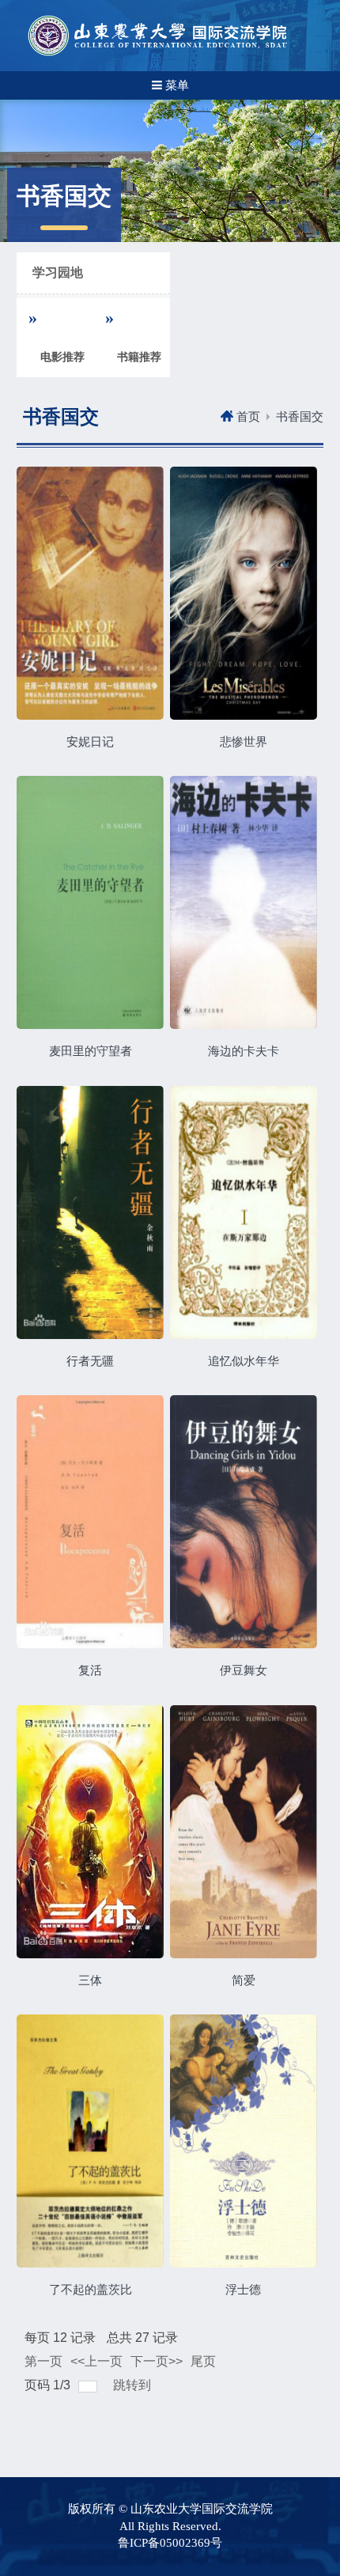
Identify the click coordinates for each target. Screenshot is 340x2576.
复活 (90, 1670)
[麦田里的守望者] (90, 906)
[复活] (90, 1525)
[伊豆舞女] (244, 1525)
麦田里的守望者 (91, 1051)
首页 (248, 417)
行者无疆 (90, 1361)
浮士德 (243, 2290)
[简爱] (244, 1834)
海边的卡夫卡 (244, 1051)
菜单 (176, 85)
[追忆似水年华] (244, 1215)
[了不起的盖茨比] (90, 2143)
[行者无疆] (90, 1215)
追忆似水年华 (244, 1361)
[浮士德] (244, 2143)
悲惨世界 (244, 742)
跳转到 (134, 2385)
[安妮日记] (90, 596)
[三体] (90, 1834)
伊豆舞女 (244, 1670)
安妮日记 (90, 742)
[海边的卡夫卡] (244, 906)
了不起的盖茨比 (91, 2290)
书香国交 (300, 417)
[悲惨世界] (244, 596)
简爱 (244, 1980)
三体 (90, 1980)
